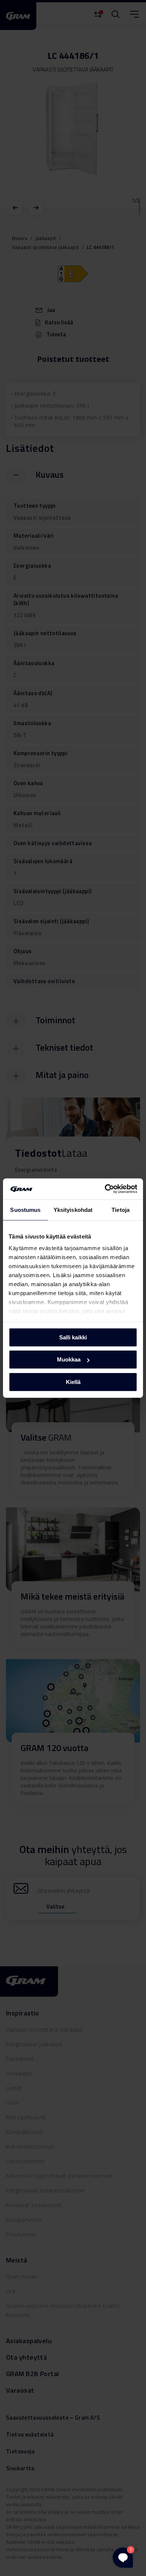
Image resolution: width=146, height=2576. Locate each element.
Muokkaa (69, 1359)
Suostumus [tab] (25, 1209)
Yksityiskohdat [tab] (73, 1209)
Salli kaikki (73, 1337)
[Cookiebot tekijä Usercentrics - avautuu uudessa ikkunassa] (105, 1189)
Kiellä (73, 1382)
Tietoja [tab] (121, 1209)
